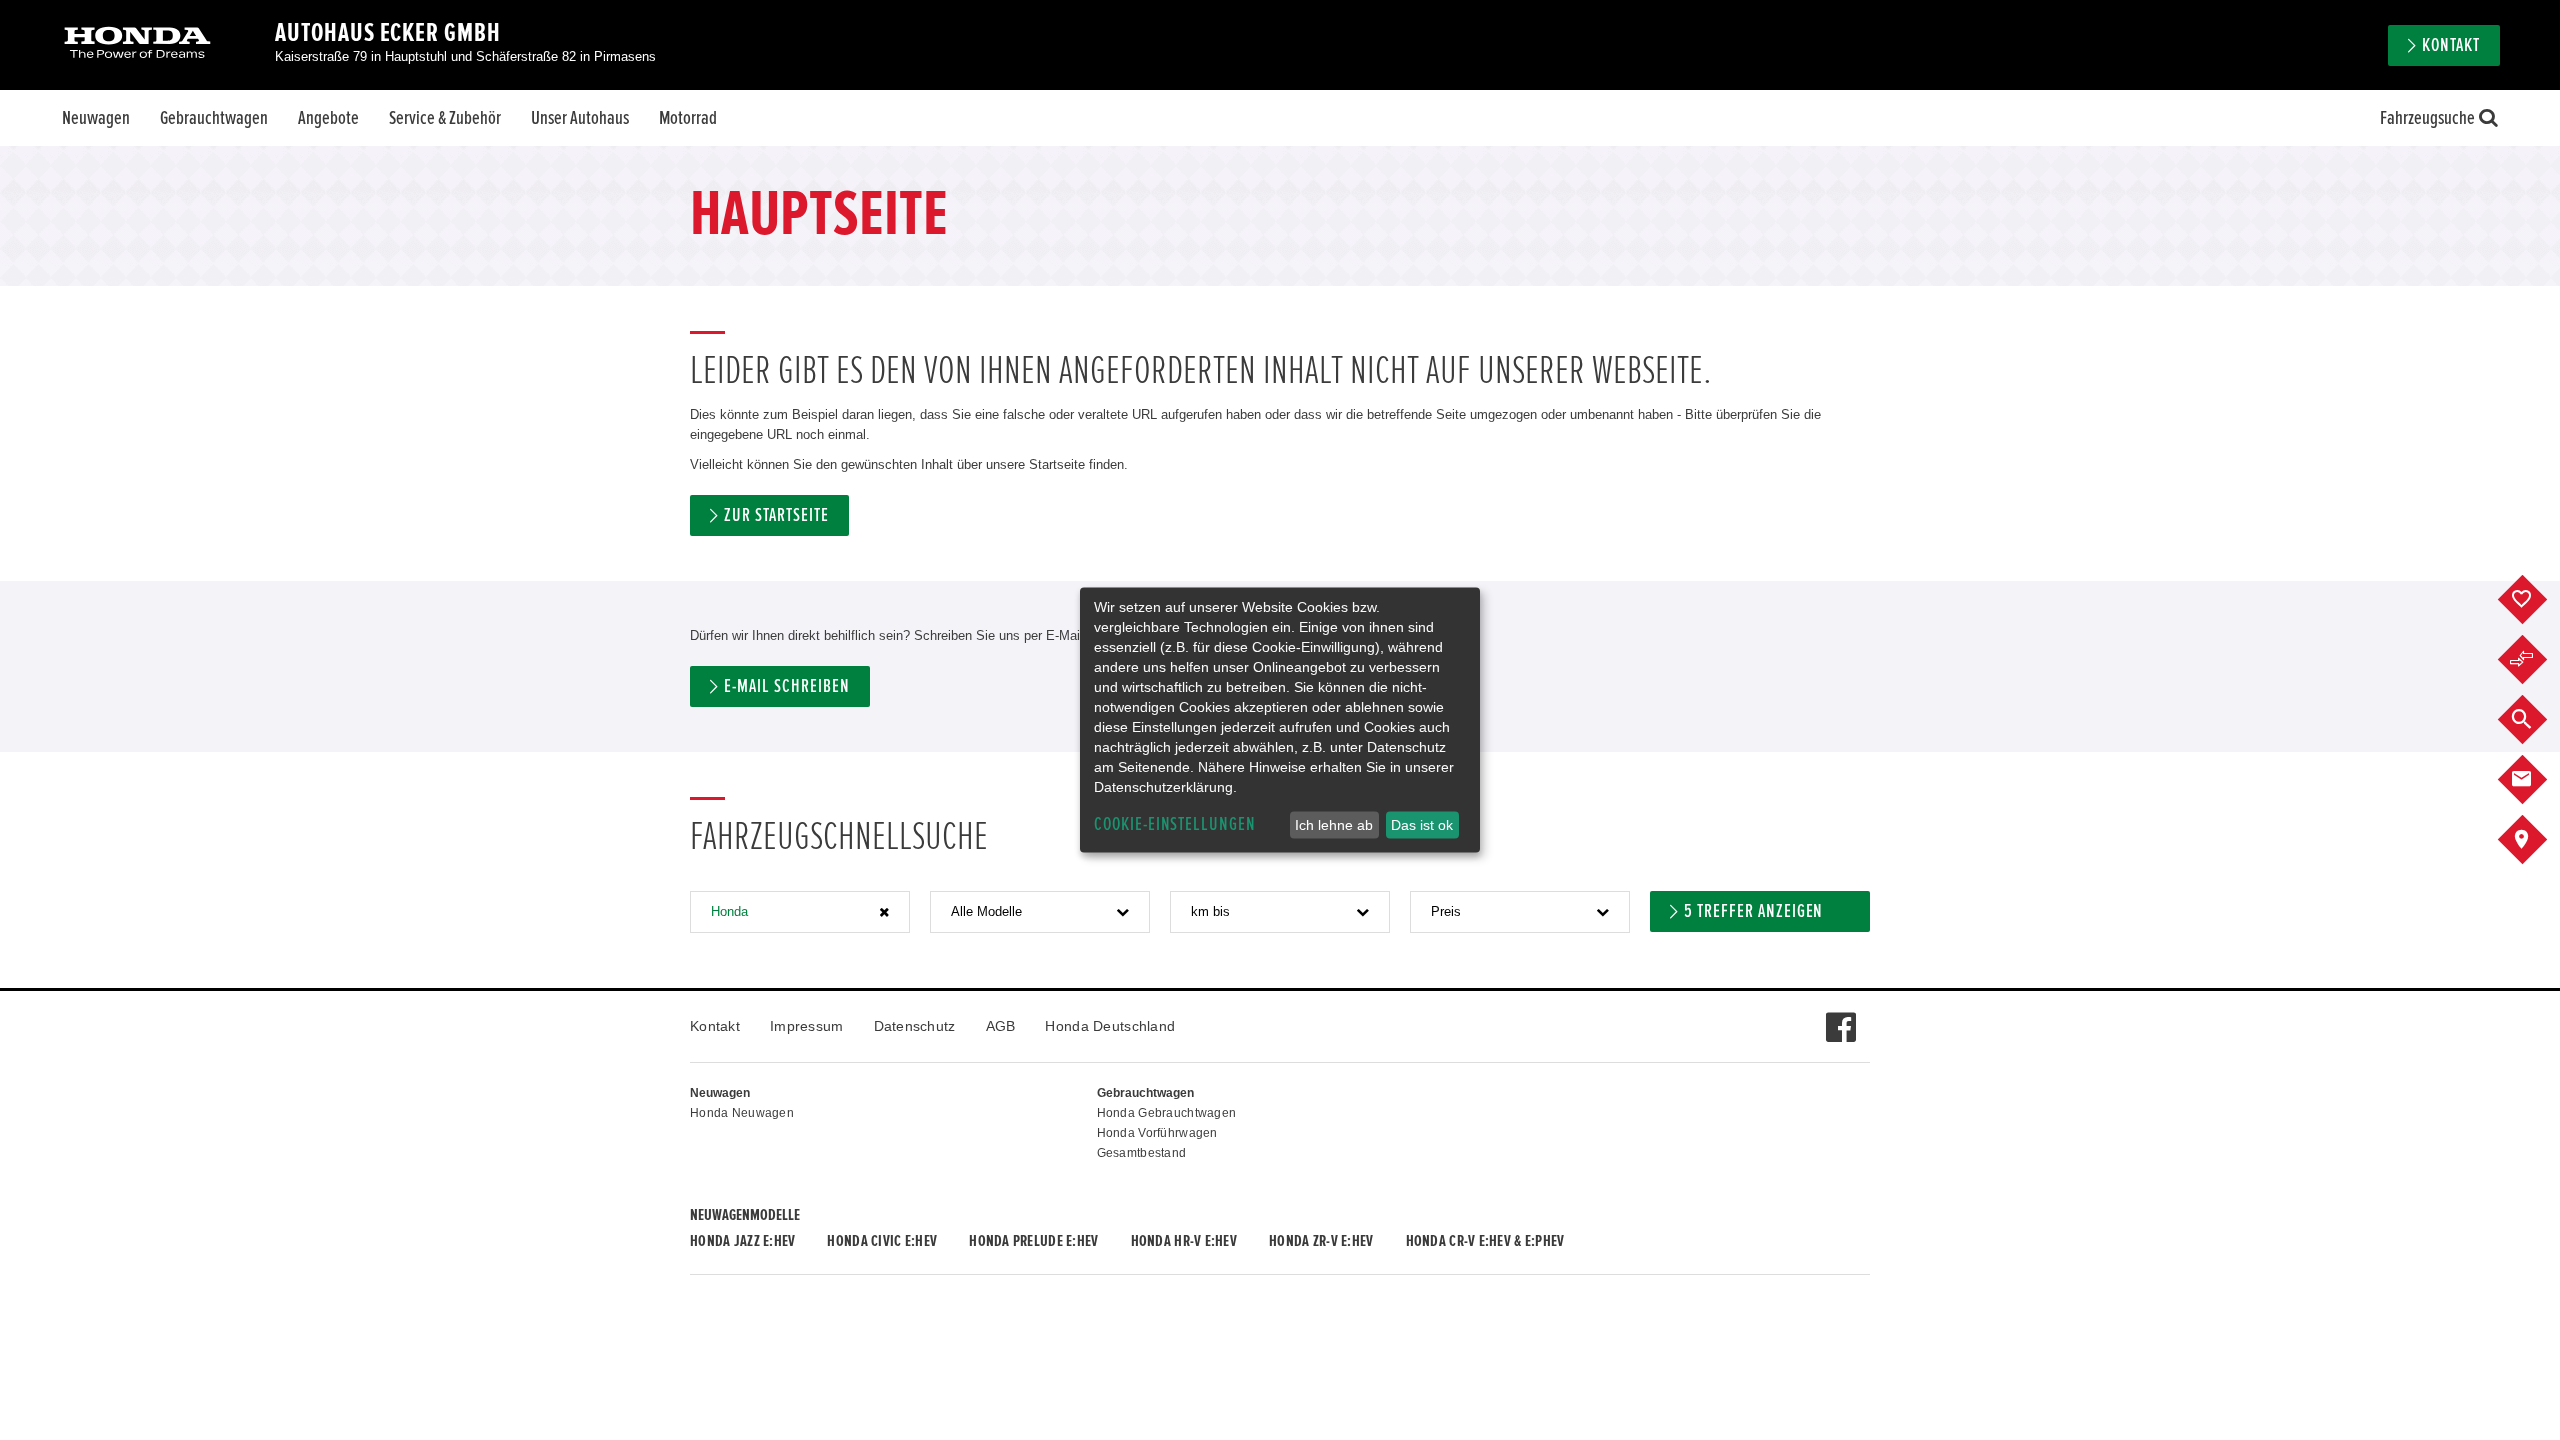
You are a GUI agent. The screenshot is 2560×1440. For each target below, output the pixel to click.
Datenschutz (915, 1026)
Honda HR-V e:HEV (1184, 1241)
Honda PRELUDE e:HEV (1033, 1241)
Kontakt (715, 1026)
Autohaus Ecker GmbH (388, 33)
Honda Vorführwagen (1157, 1133)
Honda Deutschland (1110, 1026)
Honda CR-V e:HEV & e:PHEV (1485, 1241)
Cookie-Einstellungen (1175, 824)
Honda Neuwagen (742, 1113)
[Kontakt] (2537, 780)
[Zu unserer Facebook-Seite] (1840, 1017)
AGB (1001, 1026)
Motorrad (688, 118)
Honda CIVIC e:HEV (882, 1241)
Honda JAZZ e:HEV (742, 1241)
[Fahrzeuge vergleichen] (2537, 660)
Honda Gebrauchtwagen (1167, 1113)
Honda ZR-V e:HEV (1321, 1241)
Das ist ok (1422, 825)
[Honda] (137, 44)
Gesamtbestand (1142, 1153)
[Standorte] (2537, 840)
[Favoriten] (2537, 600)
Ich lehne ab (1334, 825)
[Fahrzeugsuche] (2537, 720)
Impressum (807, 1026)
